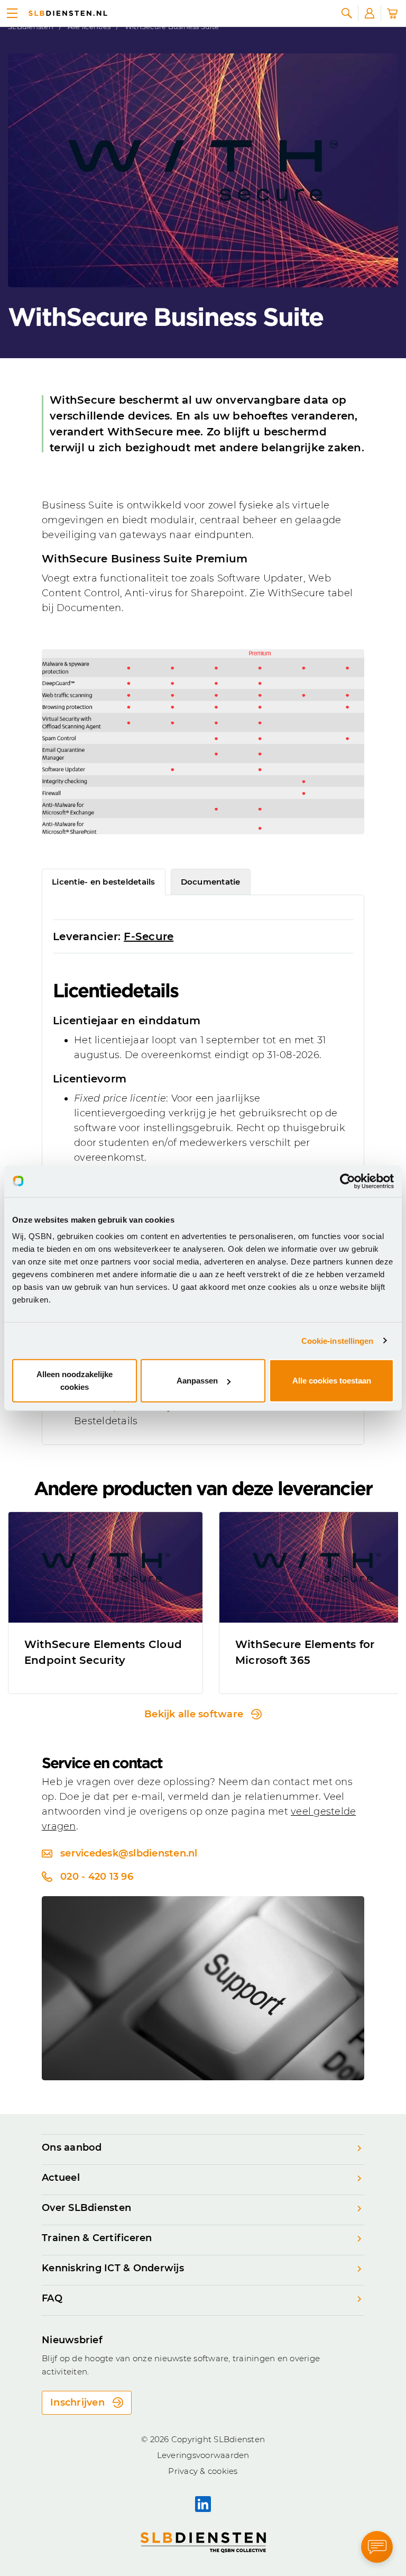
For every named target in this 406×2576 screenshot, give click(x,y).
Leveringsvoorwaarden (203, 2455)
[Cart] (392, 13)
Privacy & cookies (203, 2471)
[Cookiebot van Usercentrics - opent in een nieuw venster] (348, 1181)
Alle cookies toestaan (332, 1381)
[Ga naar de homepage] (68, 13)
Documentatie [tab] (211, 882)
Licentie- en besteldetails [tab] (104, 882)
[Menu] (12, 13)
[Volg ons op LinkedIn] (203, 2504)
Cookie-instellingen (338, 1340)
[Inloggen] (370, 13)
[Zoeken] (347, 13)
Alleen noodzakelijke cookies (75, 1381)
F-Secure (149, 936)
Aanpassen (197, 1381)
